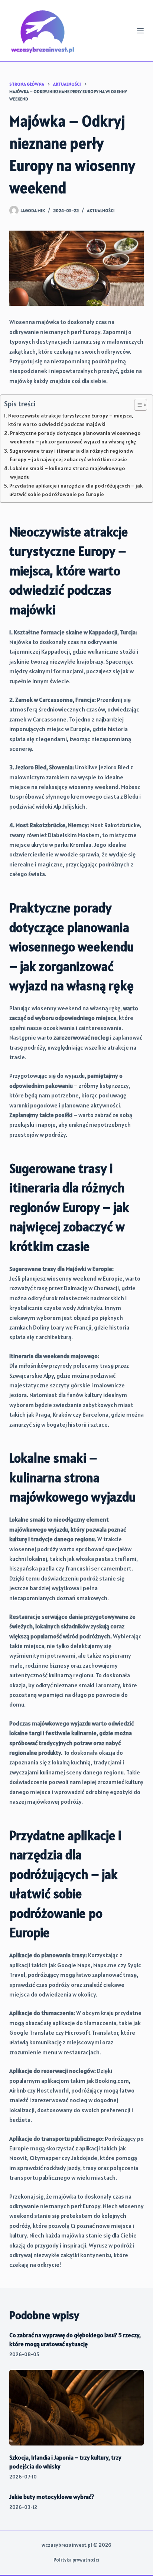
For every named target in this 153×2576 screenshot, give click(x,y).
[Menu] (140, 31)
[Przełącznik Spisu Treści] (137, 405)
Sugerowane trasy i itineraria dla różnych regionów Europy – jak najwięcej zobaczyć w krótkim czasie (71, 455)
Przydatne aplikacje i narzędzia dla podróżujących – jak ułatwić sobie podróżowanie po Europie (76, 490)
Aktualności (101, 210)
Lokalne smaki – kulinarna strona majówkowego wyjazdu (68, 473)
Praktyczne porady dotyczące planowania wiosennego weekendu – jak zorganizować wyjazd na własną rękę (75, 437)
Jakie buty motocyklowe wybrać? (52, 2497)
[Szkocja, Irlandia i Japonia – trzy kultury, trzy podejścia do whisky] (77, 2408)
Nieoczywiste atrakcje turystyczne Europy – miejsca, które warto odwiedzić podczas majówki (71, 420)
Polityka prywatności (76, 2560)
